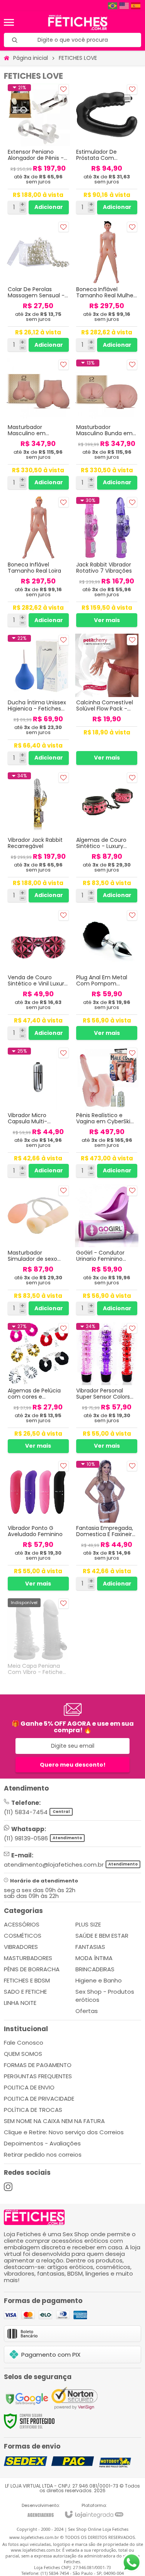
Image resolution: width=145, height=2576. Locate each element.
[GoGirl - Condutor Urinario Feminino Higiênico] (107, 1251)
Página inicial (31, 58)
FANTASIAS (90, 1947)
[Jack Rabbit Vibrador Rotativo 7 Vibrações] (107, 562)
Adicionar (49, 207)
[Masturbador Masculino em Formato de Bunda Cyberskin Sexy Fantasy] (38, 425)
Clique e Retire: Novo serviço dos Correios (64, 2132)
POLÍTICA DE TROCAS (33, 2110)
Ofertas (87, 2011)
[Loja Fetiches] (78, 22)
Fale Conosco (24, 2043)
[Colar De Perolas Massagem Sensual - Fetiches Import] (38, 287)
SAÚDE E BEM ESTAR (102, 1936)
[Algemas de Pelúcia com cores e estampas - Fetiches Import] (38, 1388)
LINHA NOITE (20, 2003)
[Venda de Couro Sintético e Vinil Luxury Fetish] (38, 975)
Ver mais (107, 620)
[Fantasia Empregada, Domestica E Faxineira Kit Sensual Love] (107, 1526)
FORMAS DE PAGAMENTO (38, 2065)
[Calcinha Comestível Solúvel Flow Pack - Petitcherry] (107, 700)
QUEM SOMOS (23, 2054)
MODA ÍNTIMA (94, 1958)
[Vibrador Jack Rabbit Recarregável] (38, 837)
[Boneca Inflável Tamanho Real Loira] (38, 562)
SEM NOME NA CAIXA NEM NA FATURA (54, 2121)
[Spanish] (136, 6)
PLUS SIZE (88, 1924)
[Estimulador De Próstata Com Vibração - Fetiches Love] (107, 149)
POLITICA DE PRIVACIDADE (39, 2099)
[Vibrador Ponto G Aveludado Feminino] (38, 1526)
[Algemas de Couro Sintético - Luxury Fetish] (107, 837)
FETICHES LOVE (78, 58)
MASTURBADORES (28, 1958)
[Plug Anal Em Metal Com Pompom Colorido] (107, 975)
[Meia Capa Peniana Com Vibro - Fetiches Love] (38, 1639)
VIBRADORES (21, 1947)
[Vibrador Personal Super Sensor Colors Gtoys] (107, 1388)
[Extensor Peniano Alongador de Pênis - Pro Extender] (38, 149)
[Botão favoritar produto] (64, 89)
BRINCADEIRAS (95, 1969)
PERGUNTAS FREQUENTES (38, 2076)
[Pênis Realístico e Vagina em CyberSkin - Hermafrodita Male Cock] (107, 1113)
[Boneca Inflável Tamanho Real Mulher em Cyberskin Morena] (107, 287)
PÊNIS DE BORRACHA (32, 1969)
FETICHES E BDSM (27, 1980)
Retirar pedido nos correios (43, 2155)
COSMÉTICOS (23, 1936)
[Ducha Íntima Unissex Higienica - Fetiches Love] (38, 700)
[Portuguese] (113, 6)
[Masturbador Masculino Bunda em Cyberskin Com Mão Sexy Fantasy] (107, 425)
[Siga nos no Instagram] (8, 2187)
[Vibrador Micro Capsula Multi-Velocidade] (38, 1113)
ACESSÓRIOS (22, 1924)
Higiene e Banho (99, 1980)
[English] (125, 6)
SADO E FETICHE (25, 1992)
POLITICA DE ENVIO (29, 2087)
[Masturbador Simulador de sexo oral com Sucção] (38, 1251)
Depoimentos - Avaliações (42, 2143)
